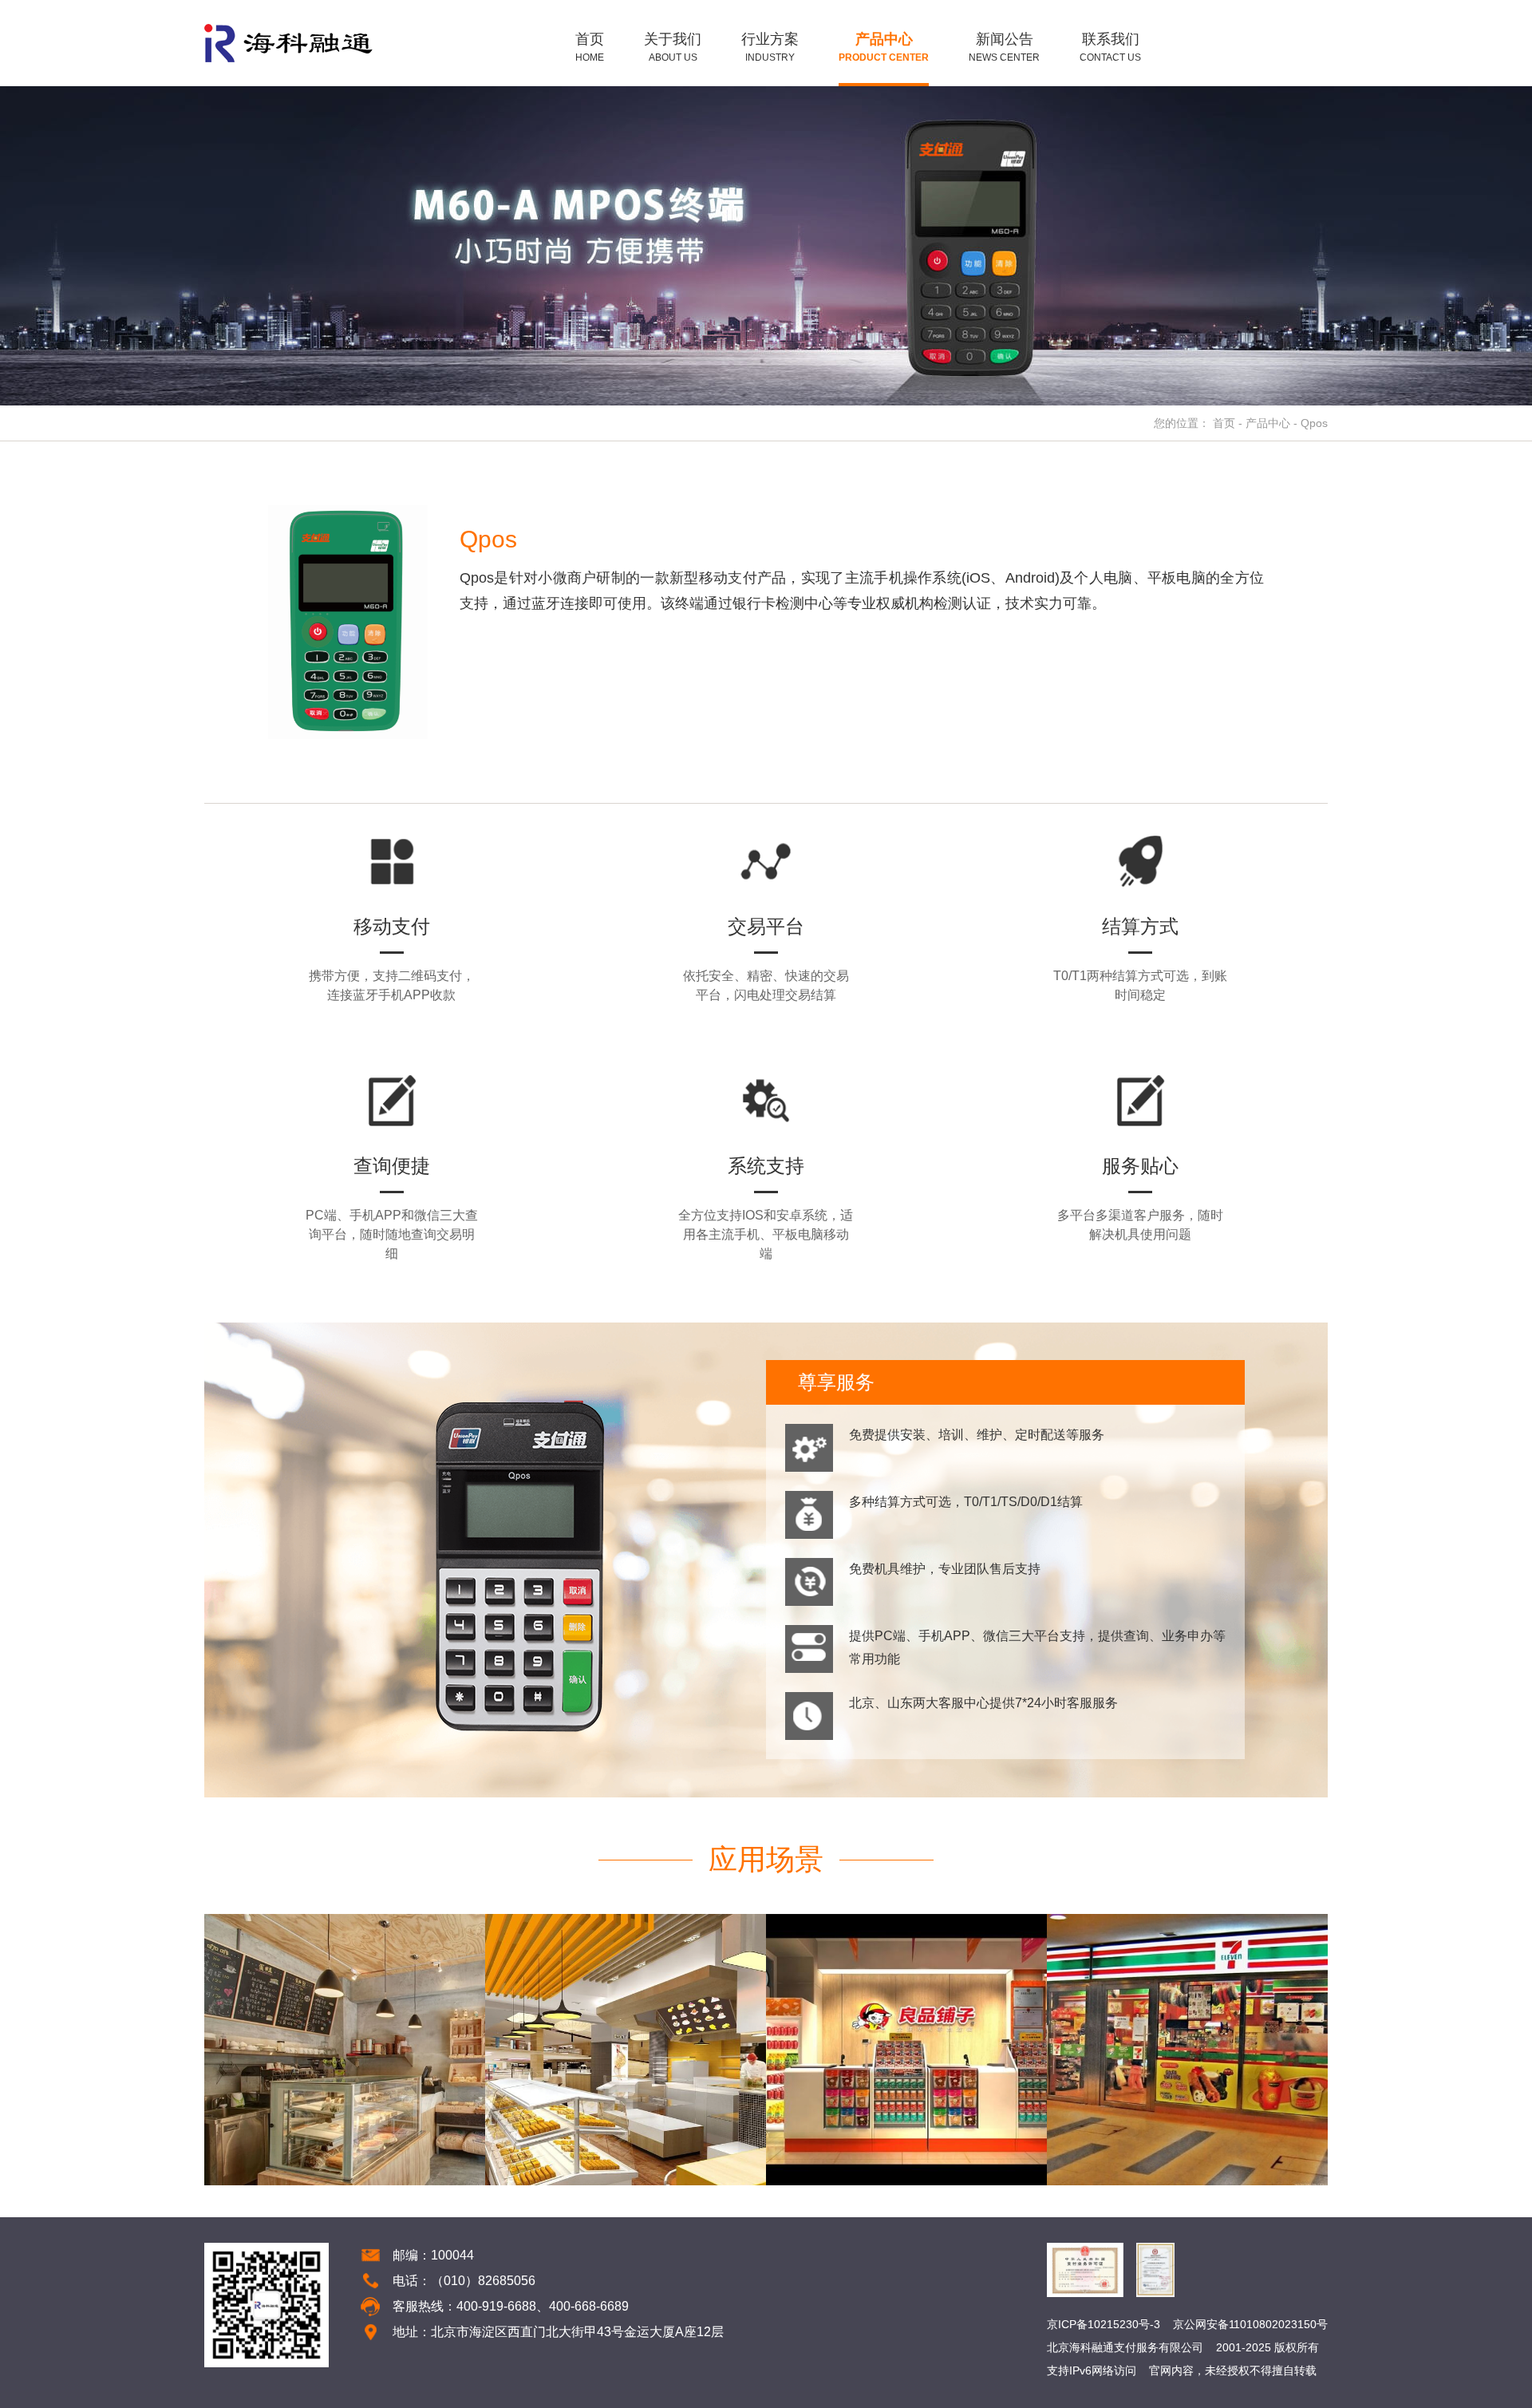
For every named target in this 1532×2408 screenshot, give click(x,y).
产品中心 (1268, 423)
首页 (1224, 423)
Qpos (1314, 423)
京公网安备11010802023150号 (1250, 2324)
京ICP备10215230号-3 (1104, 2324)
